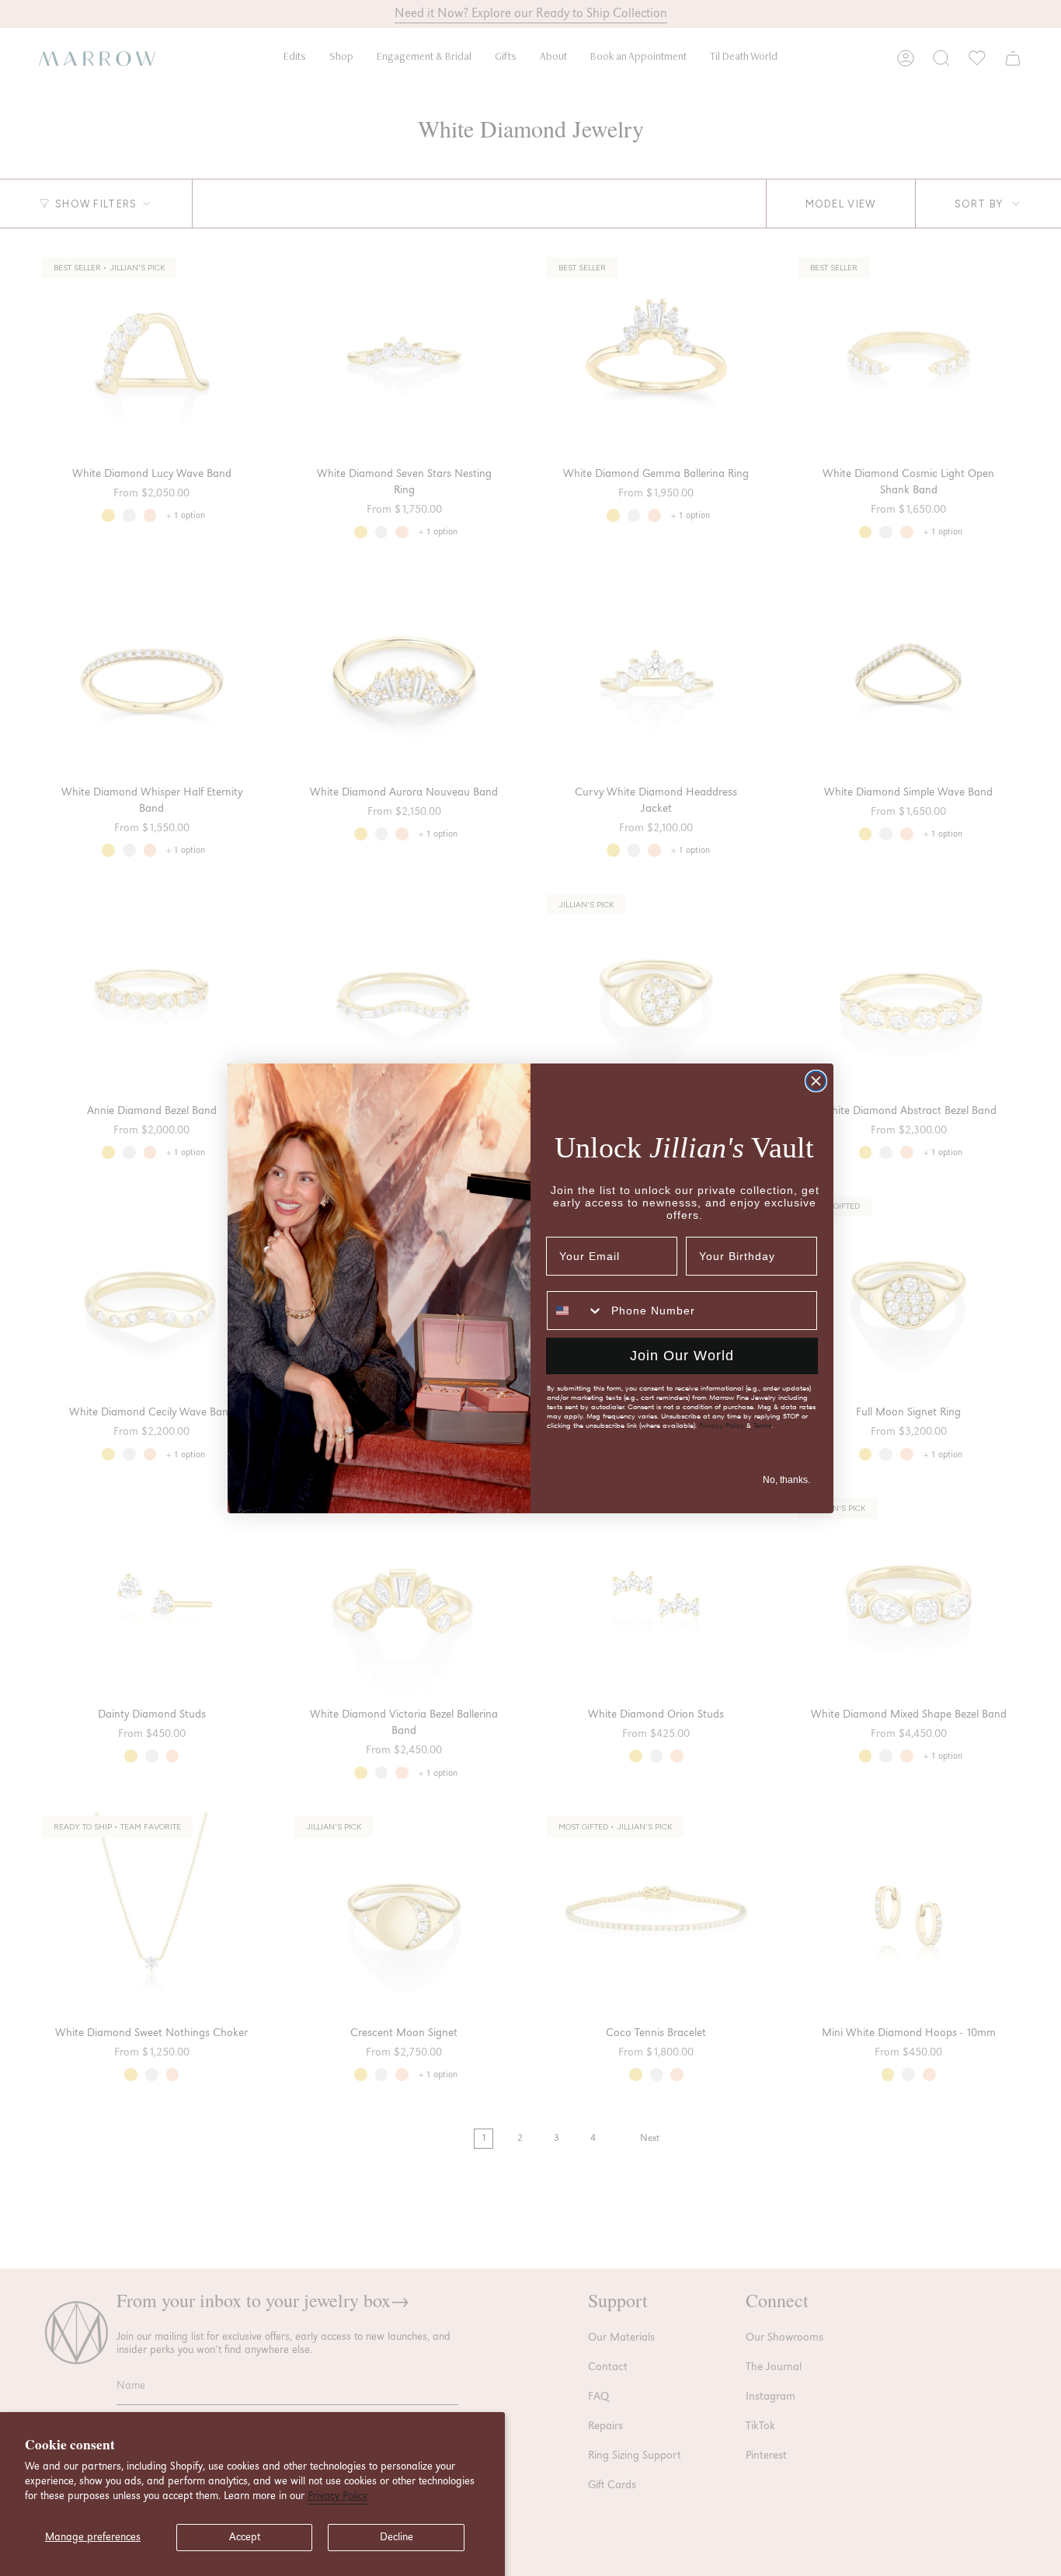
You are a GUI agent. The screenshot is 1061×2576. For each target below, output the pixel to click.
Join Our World (682, 1356)
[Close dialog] (816, 1081)
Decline (397, 2537)
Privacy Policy (337, 2496)
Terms (762, 1426)
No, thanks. (786, 1480)
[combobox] (576, 1311)
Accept (245, 2537)
